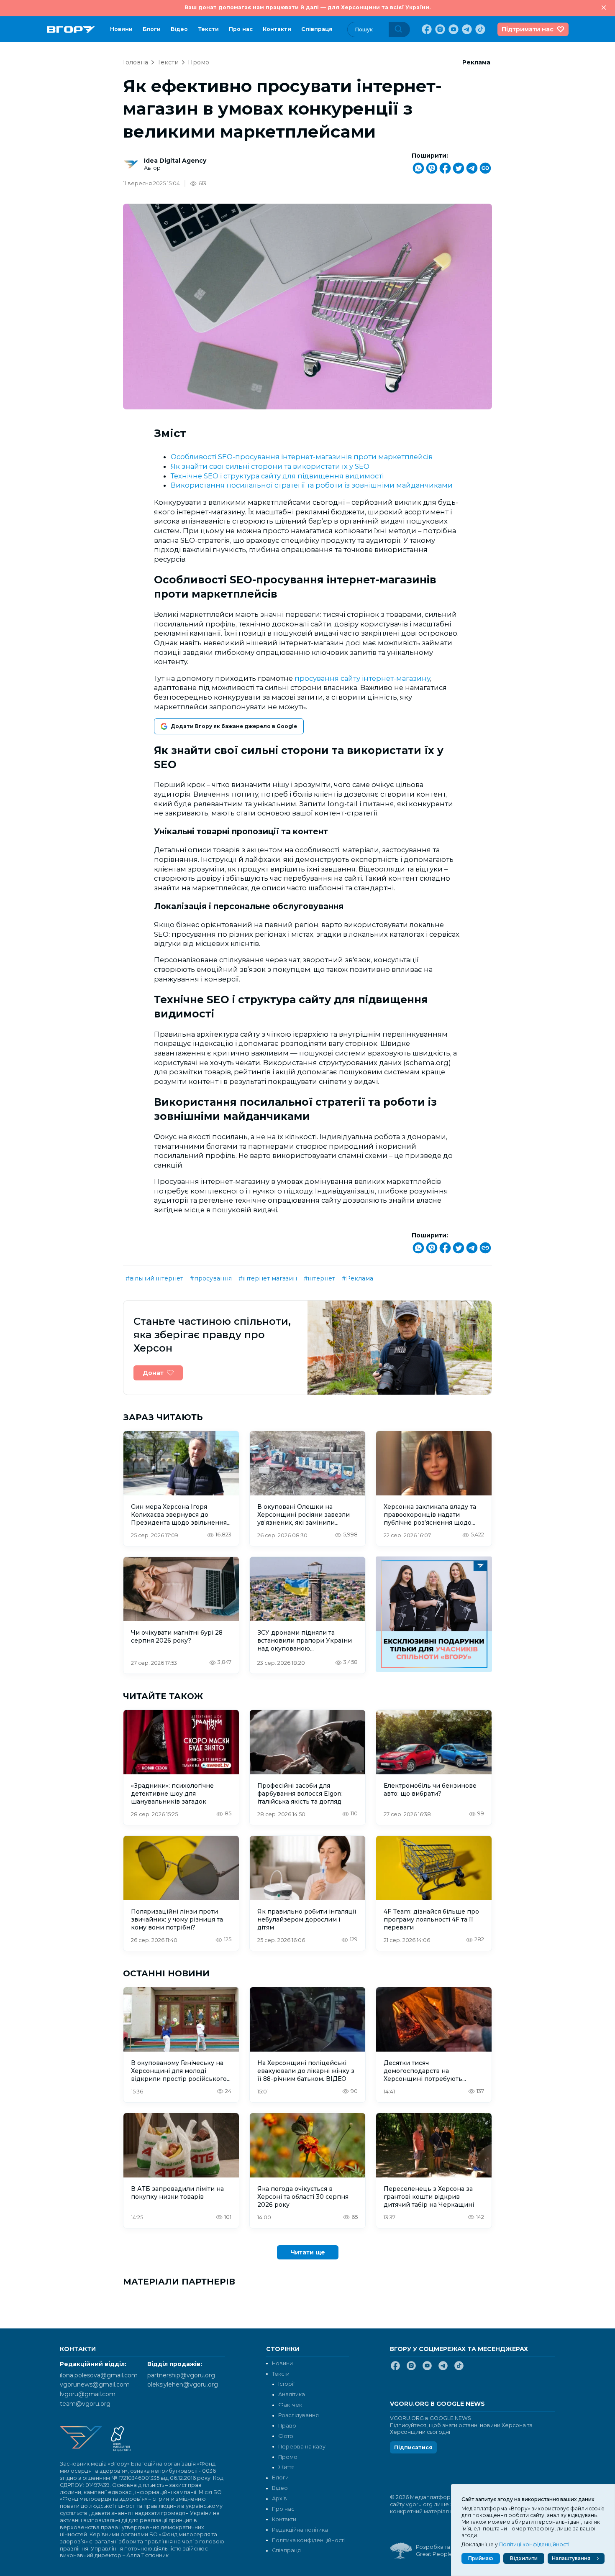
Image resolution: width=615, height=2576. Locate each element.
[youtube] (453, 29)
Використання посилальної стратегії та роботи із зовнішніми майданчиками (312, 485)
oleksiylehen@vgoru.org (183, 2384)
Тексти (208, 29)
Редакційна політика (300, 2530)
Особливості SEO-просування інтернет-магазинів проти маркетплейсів (302, 457)
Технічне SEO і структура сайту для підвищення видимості (277, 476)
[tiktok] (479, 29)
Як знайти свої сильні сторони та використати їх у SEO (270, 466)
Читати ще (308, 2252)
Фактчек (290, 2405)
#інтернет (319, 1278)
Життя (286, 2467)
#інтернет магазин (268, 1278)
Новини (121, 29)
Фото (286, 2436)
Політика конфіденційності (308, 2540)
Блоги (152, 29)
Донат (153, 1373)
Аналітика (292, 2394)
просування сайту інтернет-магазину (362, 678)
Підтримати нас (528, 29)
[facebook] (426, 29)
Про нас (241, 29)
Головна (136, 62)
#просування (211, 1278)
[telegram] (466, 29)
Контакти (277, 29)
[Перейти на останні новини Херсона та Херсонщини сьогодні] (71, 29)
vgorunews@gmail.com (95, 2384)
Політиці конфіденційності (534, 2544)
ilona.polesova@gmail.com (99, 2375)
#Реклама (357, 1278)
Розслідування (299, 2415)
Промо (199, 62)
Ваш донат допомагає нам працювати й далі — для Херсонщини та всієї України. (307, 7)
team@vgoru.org (85, 2404)
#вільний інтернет (154, 1278)
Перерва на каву (302, 2447)
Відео (179, 29)
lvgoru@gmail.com (88, 2394)
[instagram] (439, 29)
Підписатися (413, 2447)
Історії (286, 2384)
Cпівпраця (317, 29)
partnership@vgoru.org (181, 2375)
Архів (279, 2498)
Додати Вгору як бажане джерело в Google (234, 726)
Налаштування (571, 2558)
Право (287, 2426)
